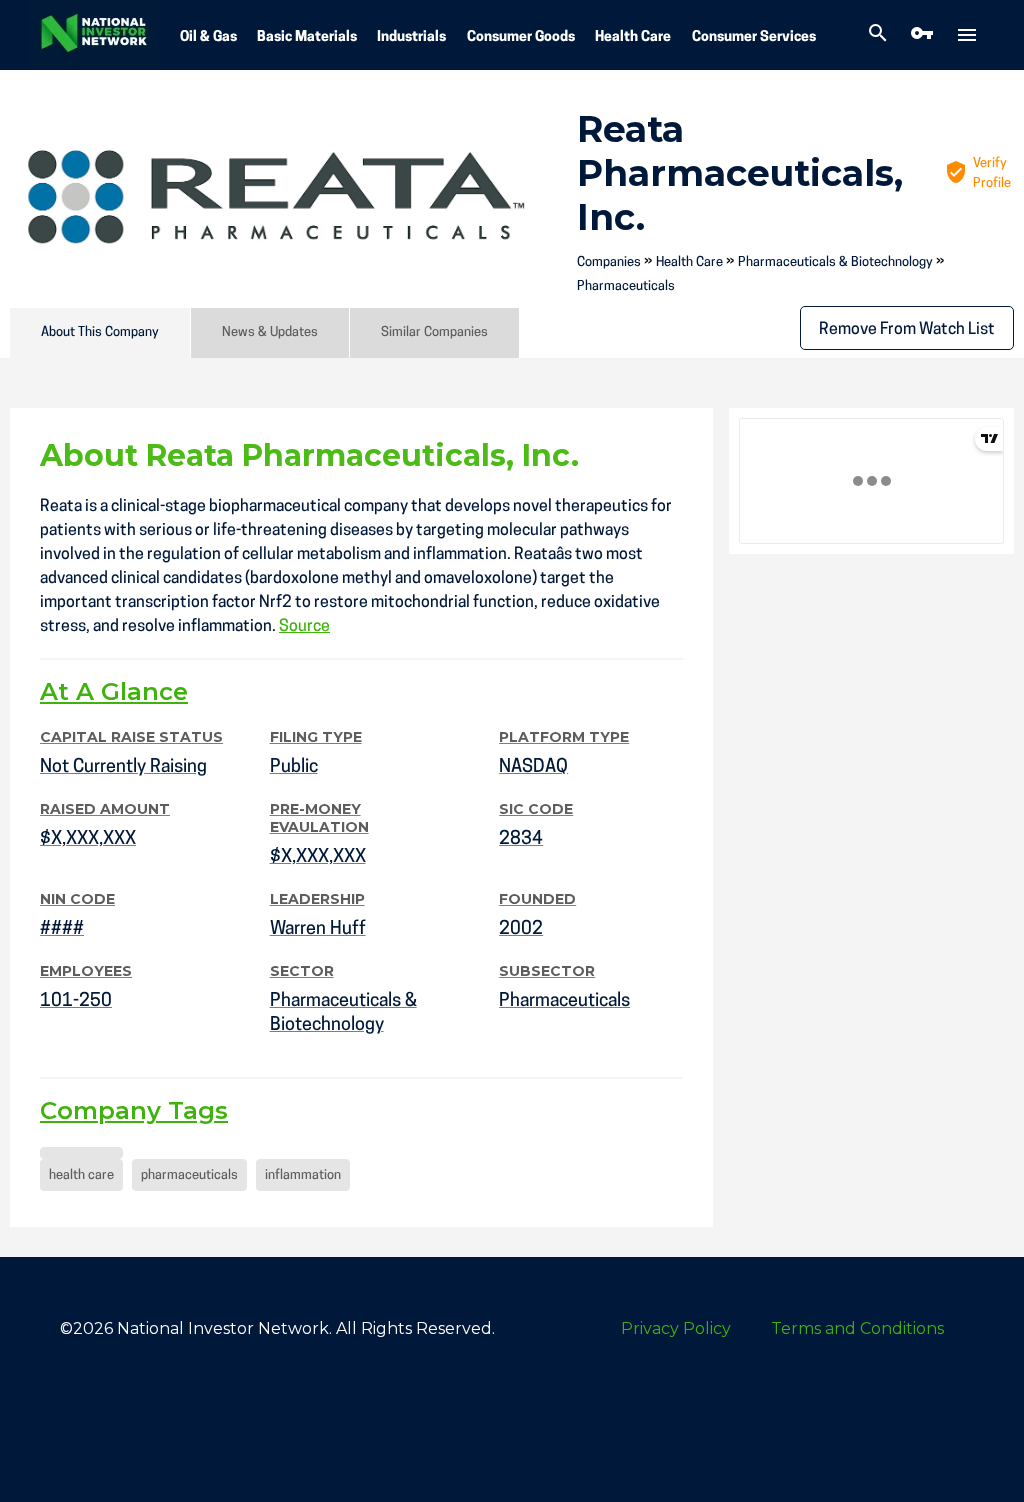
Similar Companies (434, 332)
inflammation (303, 1175)
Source (304, 627)
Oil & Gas (208, 37)
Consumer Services (754, 37)
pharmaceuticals (189, 1175)
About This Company (100, 332)
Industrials (411, 37)
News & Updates (270, 332)
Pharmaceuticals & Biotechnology (835, 262)
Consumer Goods (521, 37)
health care (81, 1175)
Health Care (633, 37)
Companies (609, 262)
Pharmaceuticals (626, 286)
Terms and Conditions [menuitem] (857, 1328)
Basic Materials (307, 37)
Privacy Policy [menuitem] (676, 1328)
